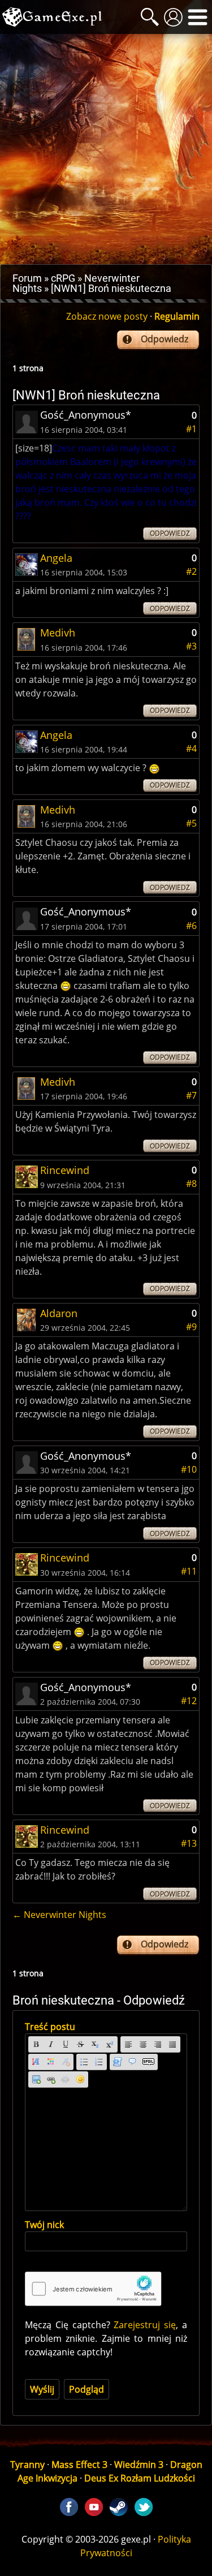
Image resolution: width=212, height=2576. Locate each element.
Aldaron (59, 1313)
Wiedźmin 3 (139, 2465)
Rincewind (65, 1170)
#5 (191, 823)
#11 (189, 1571)
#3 (191, 646)
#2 (191, 571)
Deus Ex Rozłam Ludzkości (140, 2478)
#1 (191, 429)
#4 (191, 749)
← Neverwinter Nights (59, 1915)
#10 (189, 1469)
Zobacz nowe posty (107, 316)
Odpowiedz (165, 339)
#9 (191, 1327)
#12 (189, 1701)
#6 (191, 926)
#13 (189, 1843)
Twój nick (44, 2225)
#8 (191, 1184)
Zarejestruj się (145, 2325)
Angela (56, 558)
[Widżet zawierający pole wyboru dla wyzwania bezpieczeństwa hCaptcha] (93, 2289)
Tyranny (27, 2465)
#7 (191, 1095)
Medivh (58, 633)
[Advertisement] (106, 149)
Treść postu (50, 2027)
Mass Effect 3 (79, 2465)
